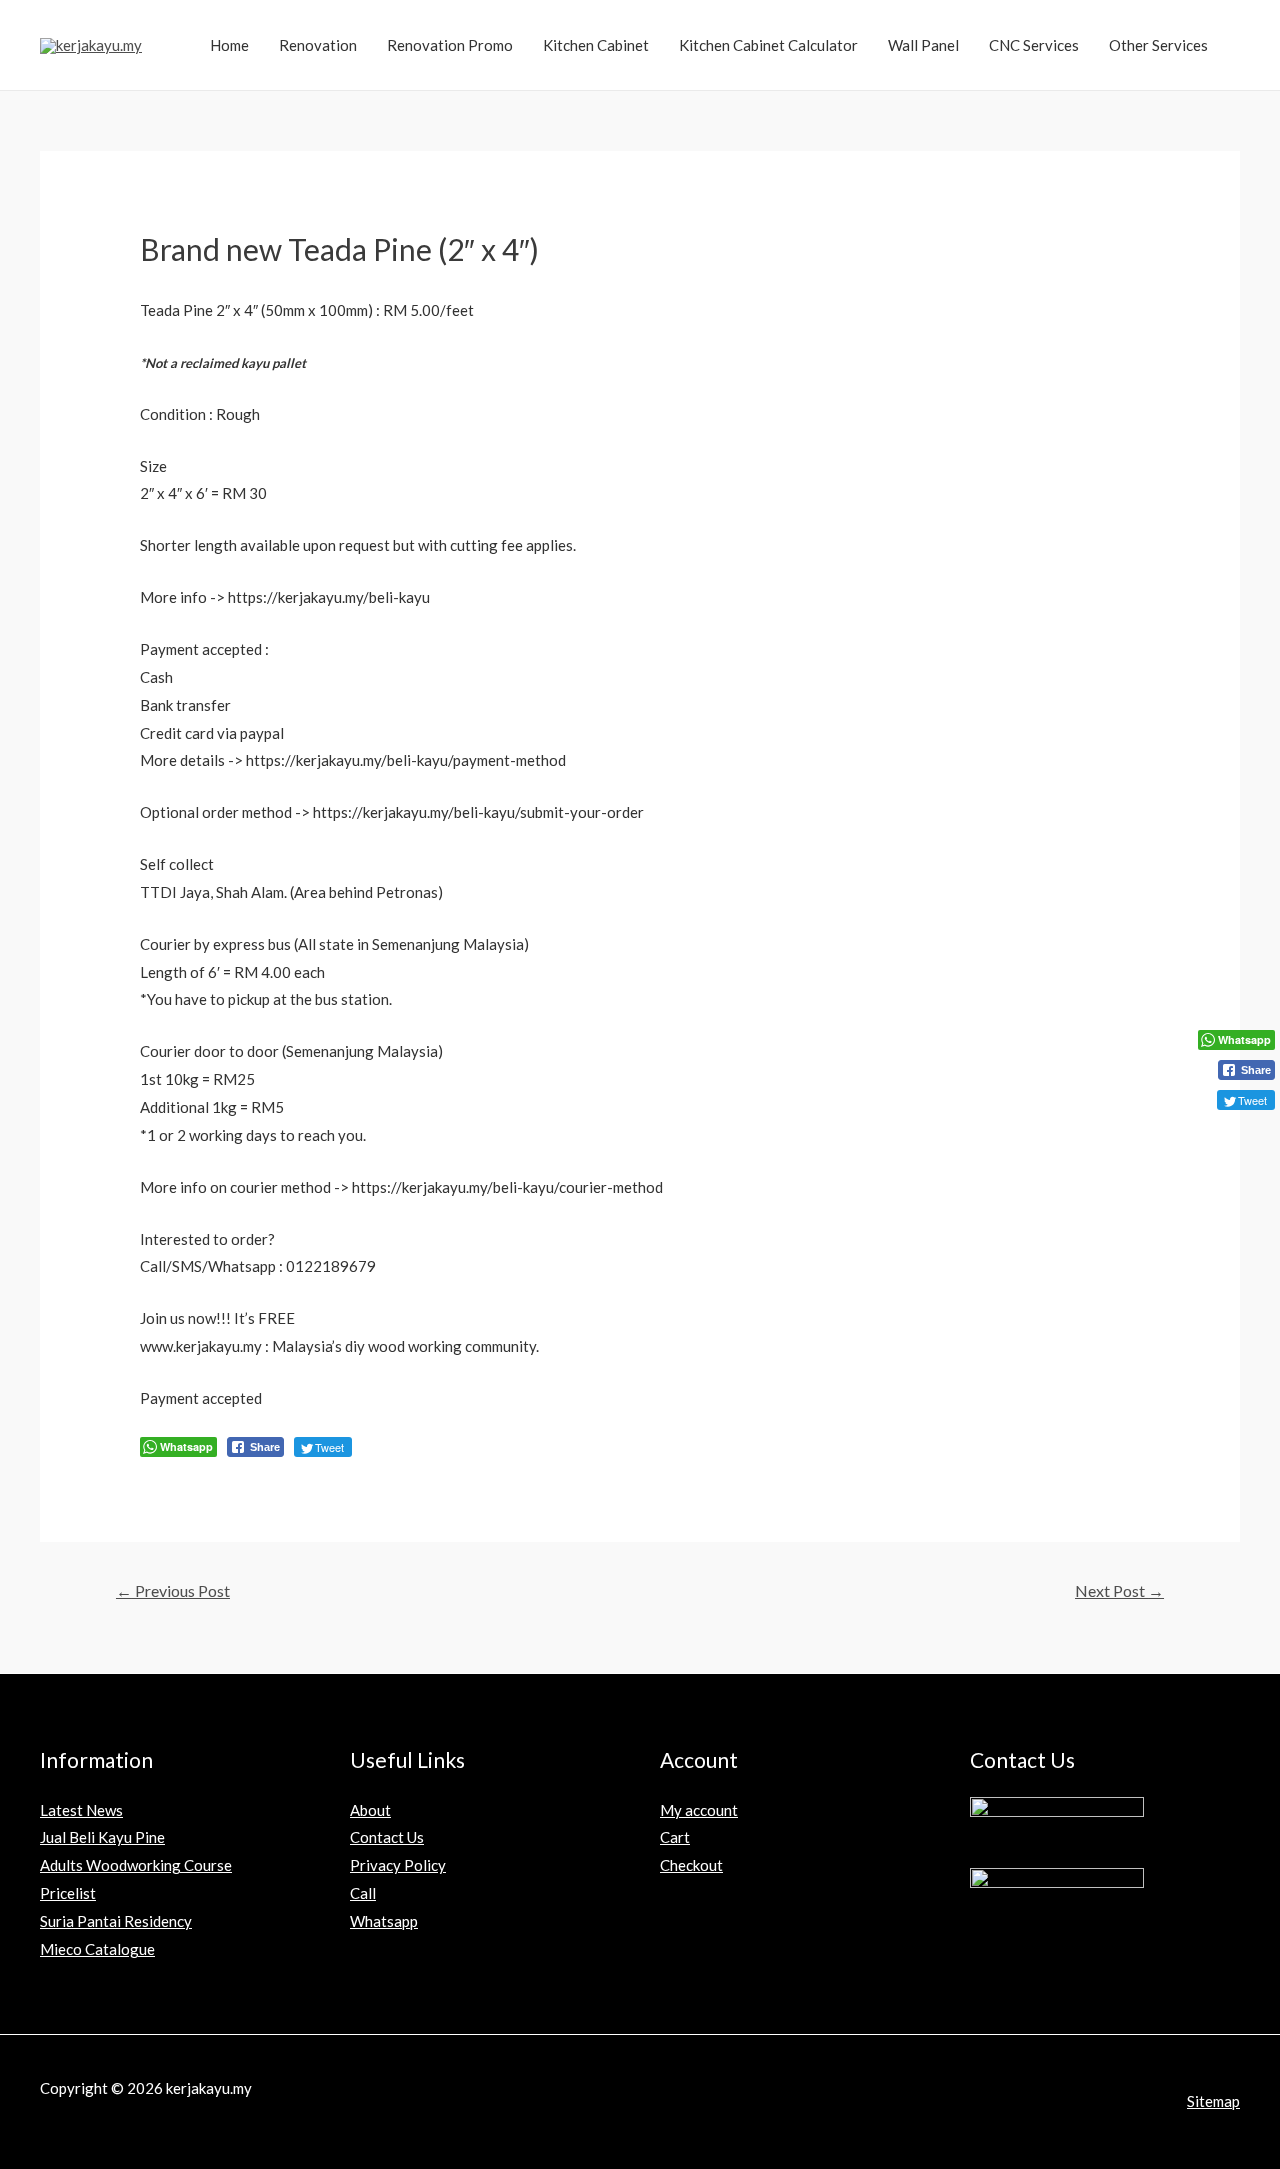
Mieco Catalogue (97, 1949)
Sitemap (1213, 2101)
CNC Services (1034, 45)
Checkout (691, 1865)
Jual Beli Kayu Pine (102, 1837)
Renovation (318, 45)
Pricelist (68, 1893)
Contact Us (387, 1837)
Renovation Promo (450, 45)
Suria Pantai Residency (116, 1921)
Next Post (1119, 1590)
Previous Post (173, 1590)
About (370, 1810)
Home (229, 45)
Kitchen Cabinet (596, 45)
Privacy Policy (398, 1865)
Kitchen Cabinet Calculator (768, 45)
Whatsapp (384, 1921)
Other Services (1158, 45)
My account (699, 1810)
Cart (675, 1837)
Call (363, 1893)
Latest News (81, 1810)
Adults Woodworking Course (136, 1865)
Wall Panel (923, 45)
